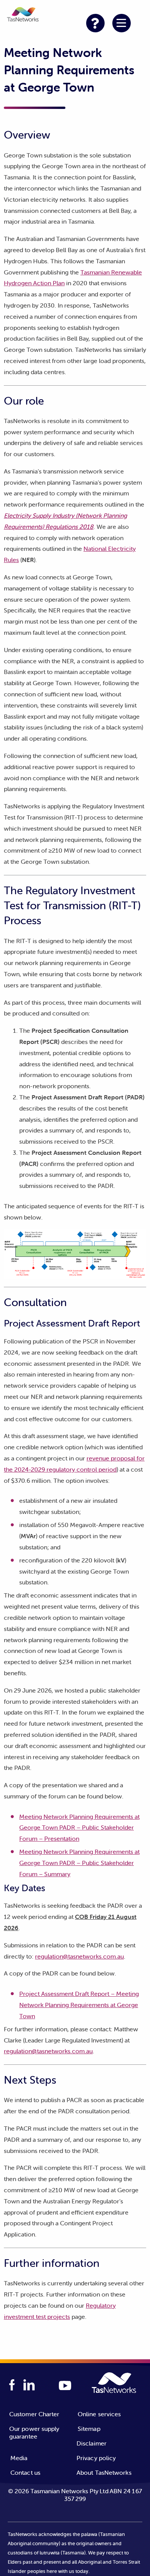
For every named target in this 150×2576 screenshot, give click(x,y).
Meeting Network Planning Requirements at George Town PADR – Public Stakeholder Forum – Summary (79, 1863)
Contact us (25, 2472)
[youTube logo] (65, 2386)
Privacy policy (96, 2458)
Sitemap (89, 2429)
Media (19, 2458)
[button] (23, 16)
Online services (99, 2414)
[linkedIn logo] (29, 2385)
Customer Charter (34, 2414)
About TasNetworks (104, 2472)
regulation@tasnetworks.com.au (79, 1956)
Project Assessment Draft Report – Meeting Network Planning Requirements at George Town (79, 2005)
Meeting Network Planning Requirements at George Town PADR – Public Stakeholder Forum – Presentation (79, 1828)
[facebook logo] (12, 2385)
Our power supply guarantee (34, 2432)
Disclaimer (92, 2443)
